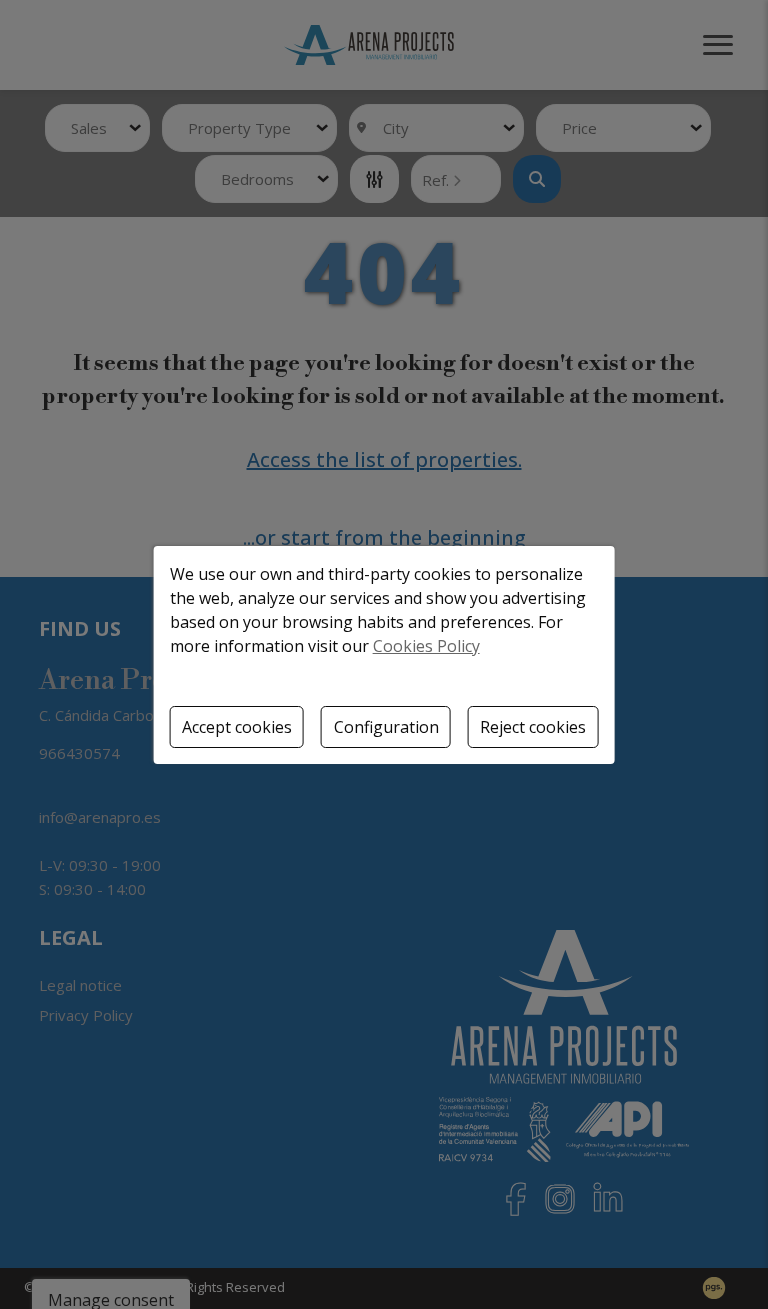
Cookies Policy (426, 646)
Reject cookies (533, 727)
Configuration (386, 727)
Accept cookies (237, 727)
